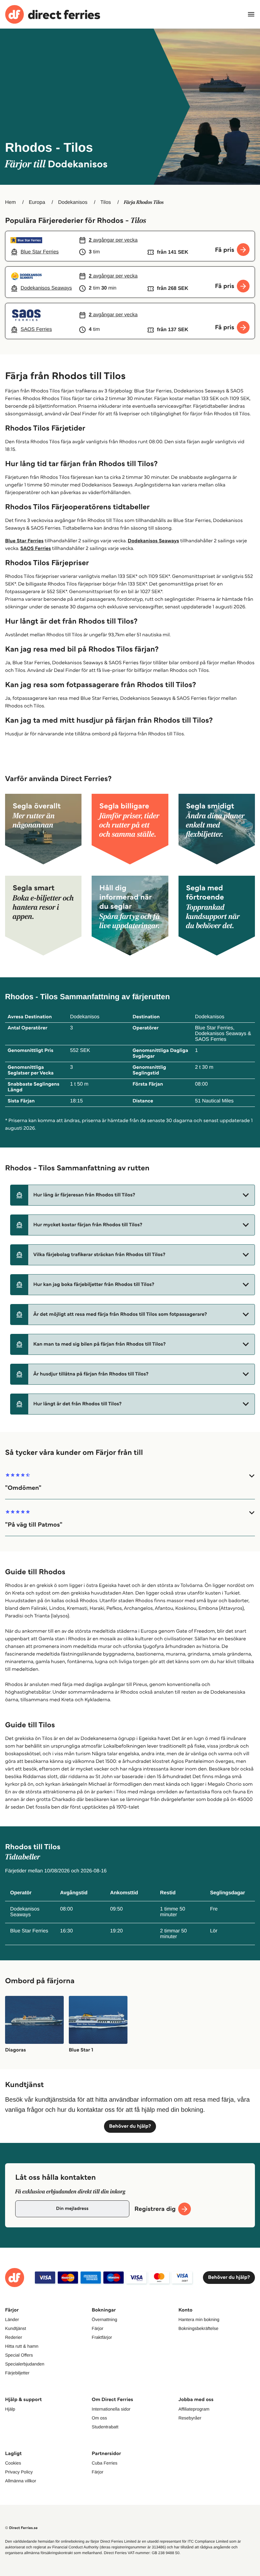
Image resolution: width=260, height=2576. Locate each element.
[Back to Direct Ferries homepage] (53, 14)
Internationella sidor (111, 2409)
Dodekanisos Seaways (153, 541)
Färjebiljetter (17, 2373)
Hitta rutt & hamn (22, 2346)
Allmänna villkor (21, 2481)
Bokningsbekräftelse (198, 2328)
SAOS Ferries (36, 549)
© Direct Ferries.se (21, 2528)
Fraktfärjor (102, 2337)
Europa (37, 202)
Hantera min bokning (199, 2319)
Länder (12, 2319)
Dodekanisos (73, 202)
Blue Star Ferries (24, 541)
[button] (133, 1195)
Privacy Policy (19, 2472)
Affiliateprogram (194, 2409)
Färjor (97, 2328)
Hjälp (10, 2409)
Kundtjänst (16, 2328)
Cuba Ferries (104, 2463)
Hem (10, 202)
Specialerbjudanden (25, 2364)
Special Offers (19, 2355)
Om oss (99, 2418)
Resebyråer (190, 2418)
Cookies (13, 2463)
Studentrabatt (105, 2427)
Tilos (106, 202)
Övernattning (104, 2319)
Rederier (14, 2337)
